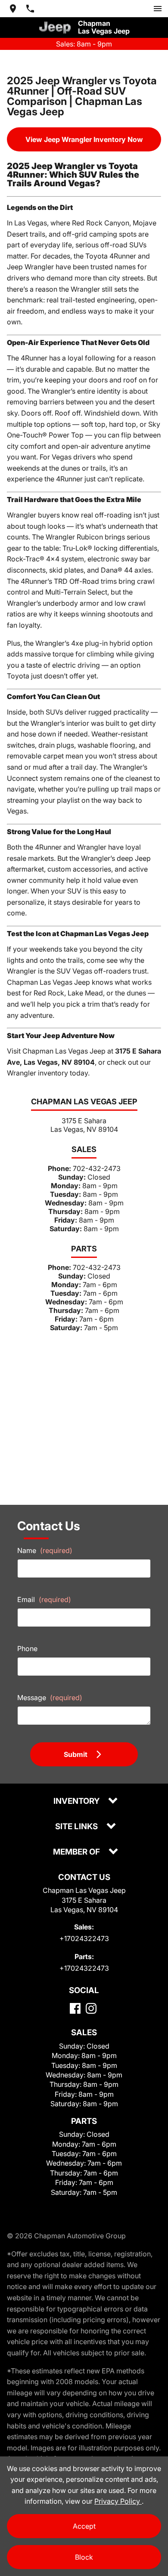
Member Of (77, 1852)
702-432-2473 (97, 1168)
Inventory (77, 1801)
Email (44, 1599)
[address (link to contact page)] (13, 9)
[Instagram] (91, 2008)
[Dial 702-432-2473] (30, 9)
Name (45, 1550)
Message (50, 1698)
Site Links (77, 1827)
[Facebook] (75, 2008)
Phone (27, 1649)
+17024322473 (84, 1938)
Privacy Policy (118, 2501)
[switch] (158, 9)
